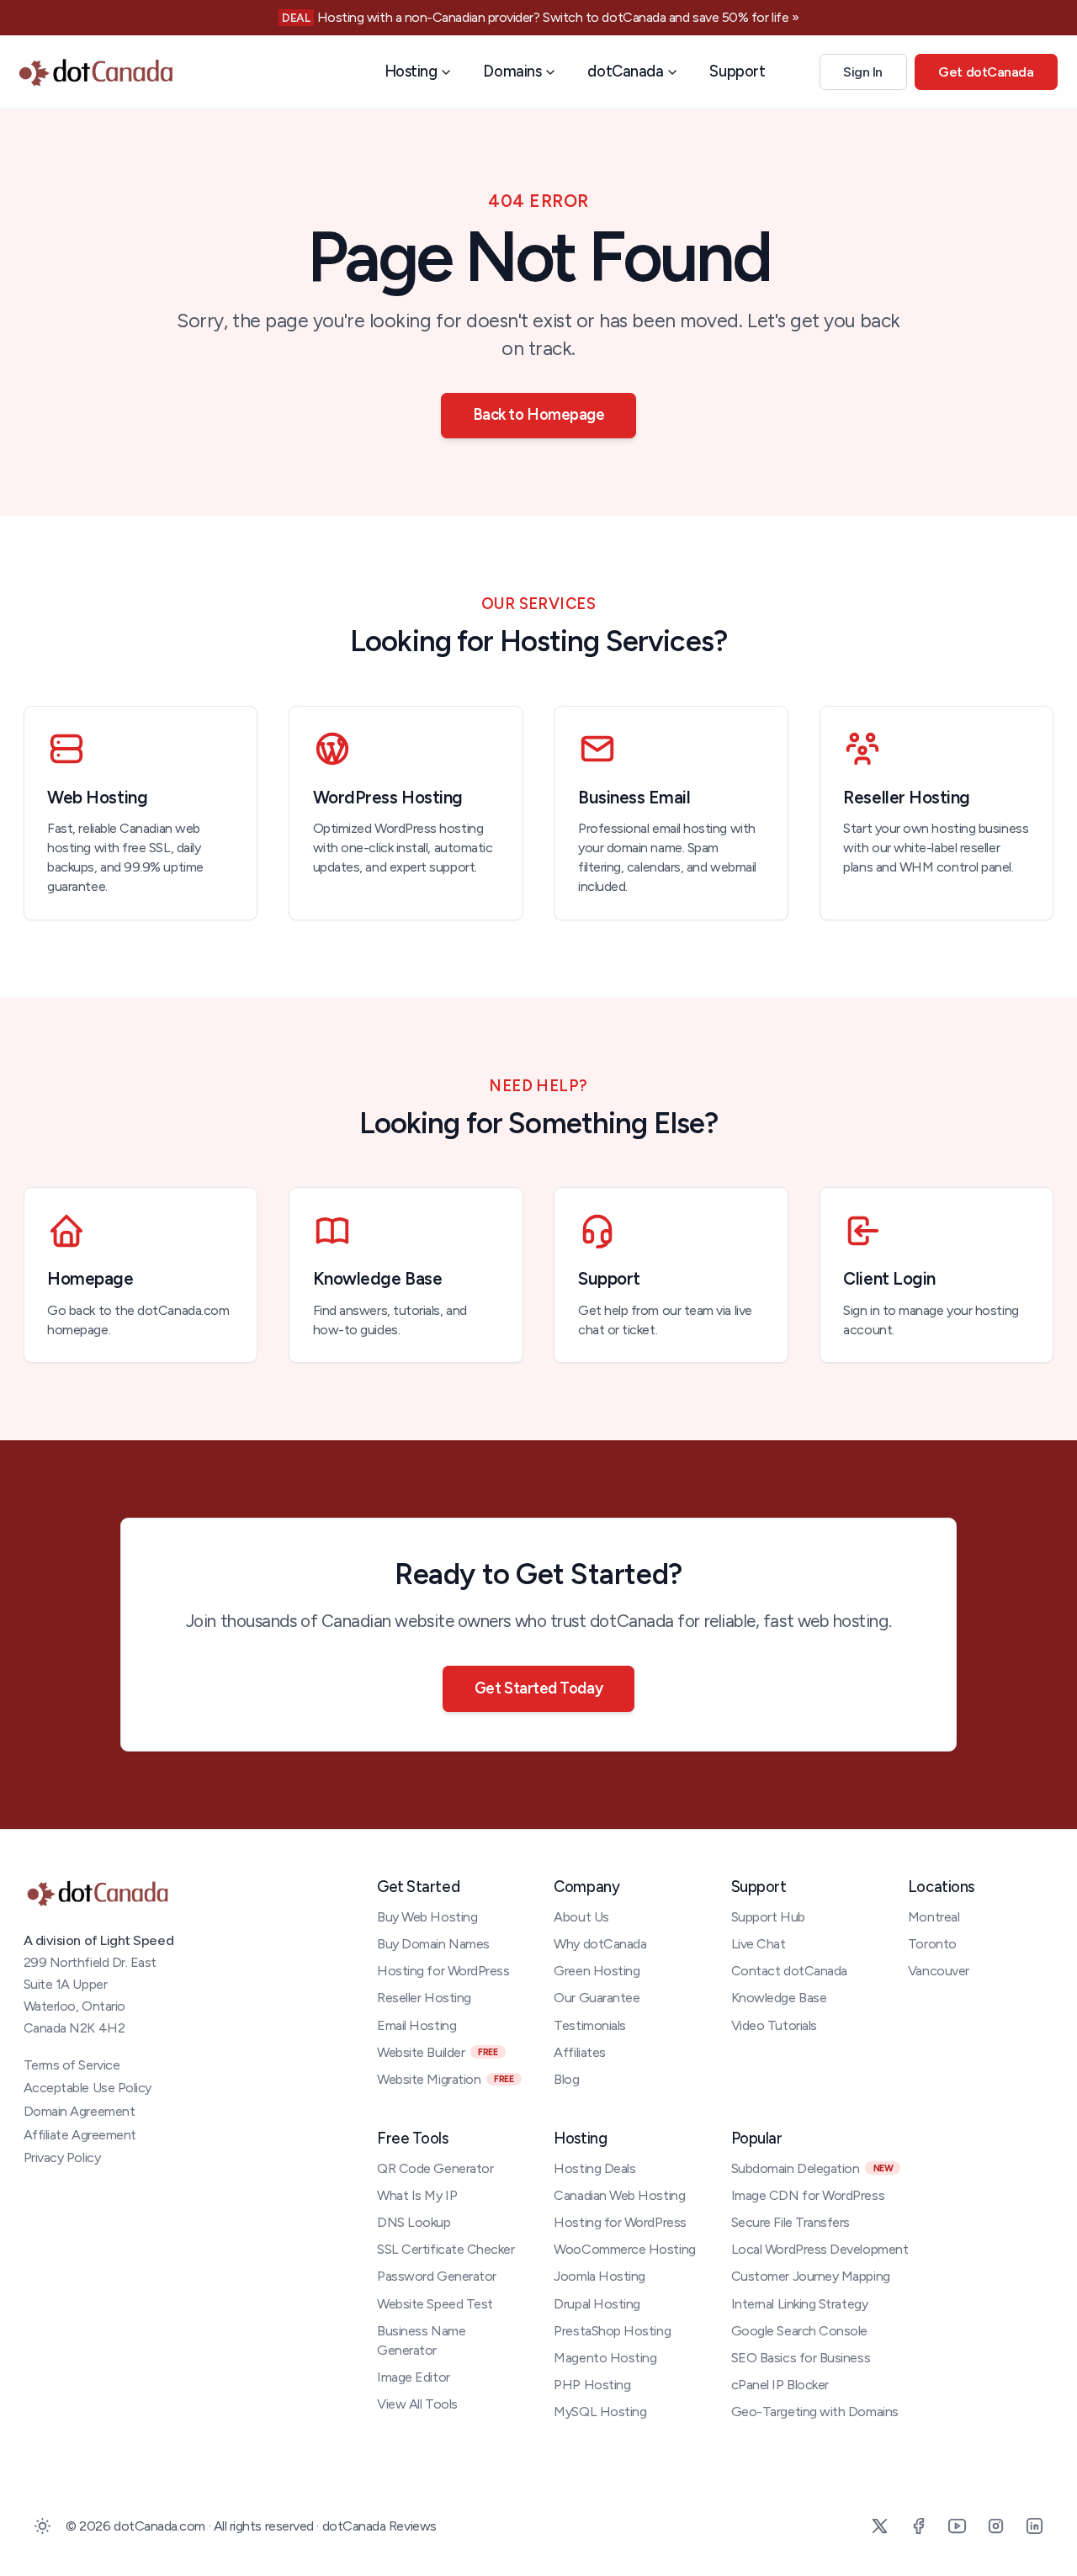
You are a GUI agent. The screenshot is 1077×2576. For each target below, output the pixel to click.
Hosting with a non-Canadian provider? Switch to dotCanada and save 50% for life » (558, 17)
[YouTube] (957, 2526)
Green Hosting (597, 1971)
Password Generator (437, 2276)
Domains (512, 72)
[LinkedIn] (1034, 2526)
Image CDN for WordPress (808, 2195)
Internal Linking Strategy (800, 2304)
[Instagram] (995, 2526)
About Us (581, 1917)
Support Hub (768, 1917)
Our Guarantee (597, 1998)
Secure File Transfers (791, 2222)
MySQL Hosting (600, 2412)
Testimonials (589, 2025)
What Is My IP (417, 2195)
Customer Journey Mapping (811, 2276)
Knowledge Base (779, 1998)
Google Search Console (799, 2331)
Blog (566, 2079)
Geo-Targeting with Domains (815, 2412)
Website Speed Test (435, 2304)
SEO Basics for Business (801, 2358)
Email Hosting (416, 2025)
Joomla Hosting (600, 2276)
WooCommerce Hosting (624, 2249)
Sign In (863, 73)
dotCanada (625, 72)
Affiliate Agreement (80, 2135)
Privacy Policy (62, 2157)
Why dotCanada (600, 1944)
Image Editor (413, 2377)
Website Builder (437, 2052)
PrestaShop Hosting (612, 2331)
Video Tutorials (774, 2025)
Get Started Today (538, 1688)
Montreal (934, 1917)
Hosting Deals (594, 2168)
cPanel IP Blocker (780, 2385)
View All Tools (417, 2404)
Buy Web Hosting (427, 1917)
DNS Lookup (414, 2222)
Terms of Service (72, 2065)
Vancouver (939, 1971)
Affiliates (579, 2052)
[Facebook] (918, 2526)
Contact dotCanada (789, 1971)
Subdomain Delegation (812, 2168)
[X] (879, 2526)
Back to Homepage (539, 415)
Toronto (932, 1944)
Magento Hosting (605, 2358)
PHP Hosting (592, 2385)
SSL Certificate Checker (446, 2249)
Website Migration (445, 2079)
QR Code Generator (435, 2168)
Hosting (411, 72)
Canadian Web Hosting (619, 2195)
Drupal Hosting (597, 2304)
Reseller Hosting (424, 1998)
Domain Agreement (80, 2111)
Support (737, 72)
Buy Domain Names (433, 1944)
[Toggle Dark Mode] (43, 2526)
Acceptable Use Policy (88, 2088)
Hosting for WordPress (443, 1971)
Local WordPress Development (820, 2249)
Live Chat (759, 1944)
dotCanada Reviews (379, 2526)
